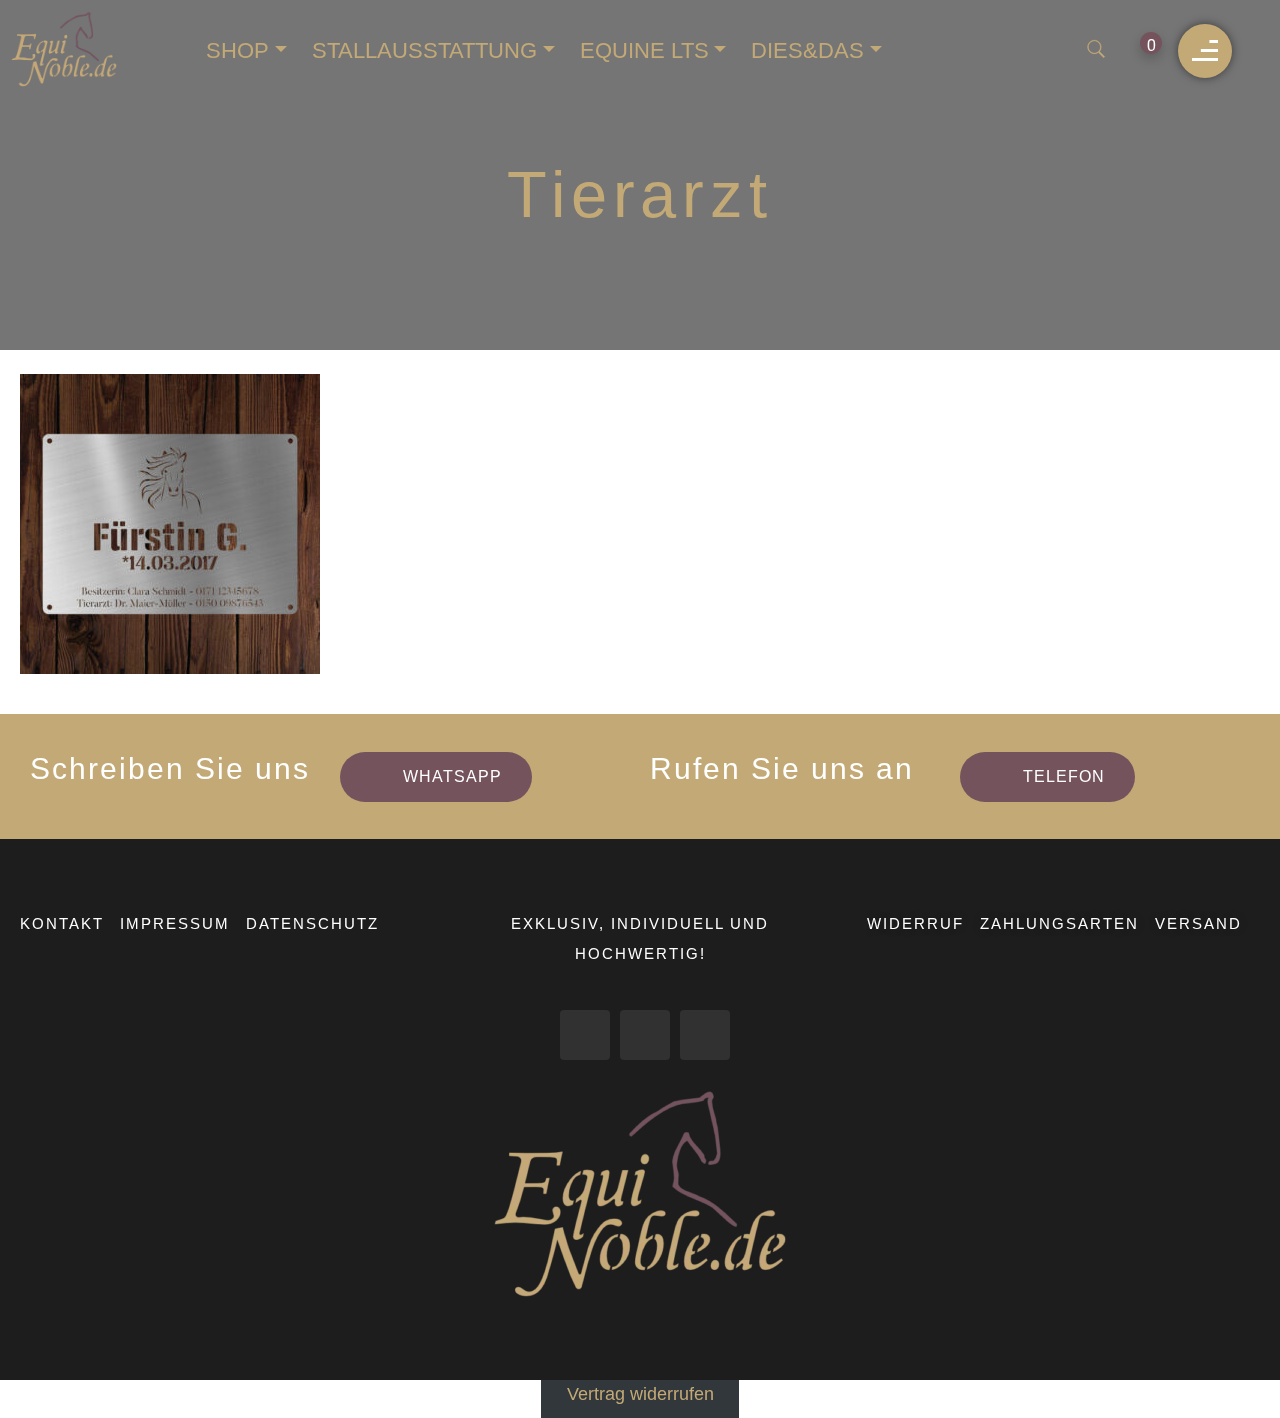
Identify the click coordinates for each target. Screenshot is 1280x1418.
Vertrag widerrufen (640, 1394)
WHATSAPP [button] (452, 776)
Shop (237, 50)
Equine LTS (644, 50)
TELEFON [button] (1064, 776)
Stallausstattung (424, 50)
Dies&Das (807, 50)
